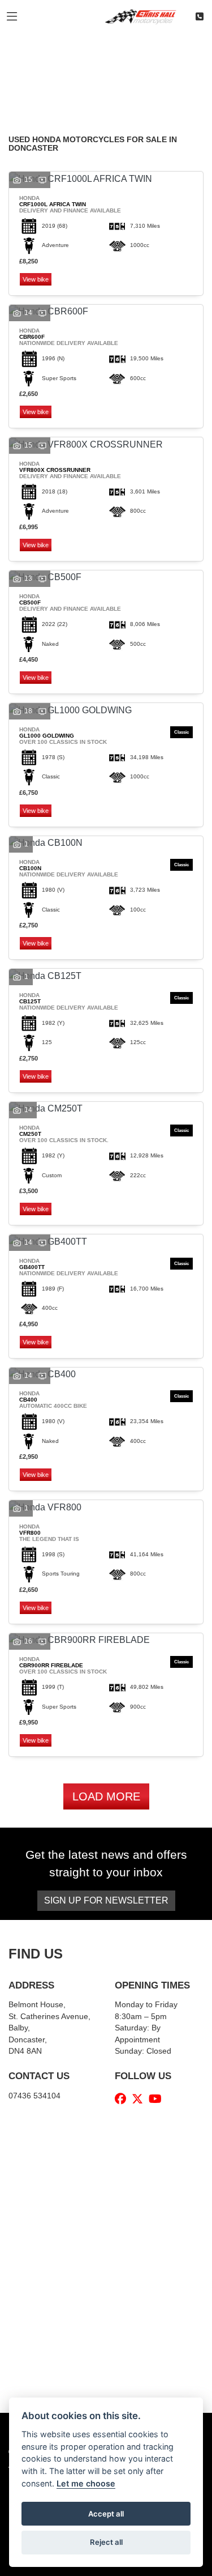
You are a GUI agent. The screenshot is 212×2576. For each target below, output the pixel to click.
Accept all (106, 2514)
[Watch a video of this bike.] (42, 180)
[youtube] (158, 2099)
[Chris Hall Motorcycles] (145, 16)
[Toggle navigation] (12, 17)
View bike (36, 279)
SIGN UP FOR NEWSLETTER (106, 1900)
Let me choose (86, 2483)
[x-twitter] (140, 2099)
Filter (175, 53)
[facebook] (123, 2099)
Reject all (106, 2542)
